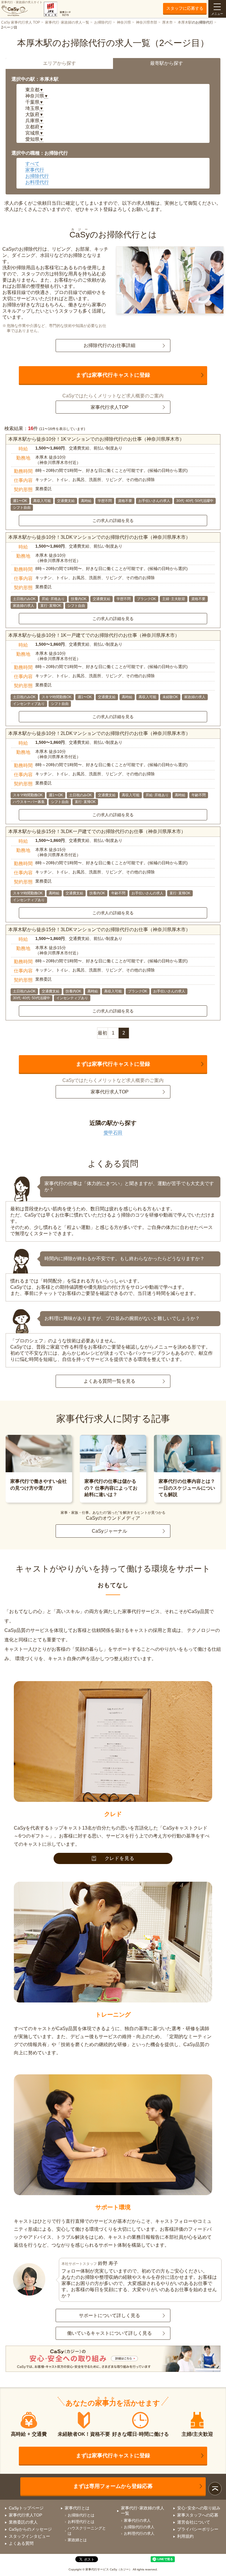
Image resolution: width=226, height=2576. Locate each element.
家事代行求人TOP (110, 407)
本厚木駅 (185, 22)
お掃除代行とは (81, 2515)
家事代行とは (77, 2508)
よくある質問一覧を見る (109, 1381)
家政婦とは (77, 2540)
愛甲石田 (113, 1133)
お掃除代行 (103, 22)
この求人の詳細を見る (113, 521)
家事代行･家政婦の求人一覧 (67, 22)
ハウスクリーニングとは (87, 2531)
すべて (32, 164)
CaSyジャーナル (109, 1531)
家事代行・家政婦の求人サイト (22, 2)
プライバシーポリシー (198, 2529)
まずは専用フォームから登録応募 (113, 2486)
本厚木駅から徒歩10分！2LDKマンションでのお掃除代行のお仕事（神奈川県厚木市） (99, 733)
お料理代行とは (81, 2522)
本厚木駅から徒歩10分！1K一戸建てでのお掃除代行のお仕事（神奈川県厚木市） (94, 635)
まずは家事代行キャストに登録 (113, 375)
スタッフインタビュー (29, 2536)
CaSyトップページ (26, 2508)
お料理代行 (37, 182)
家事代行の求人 (137, 2520)
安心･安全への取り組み (199, 2508)
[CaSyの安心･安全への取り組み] (113, 2359)
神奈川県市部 (147, 22)
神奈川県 (124, 22)
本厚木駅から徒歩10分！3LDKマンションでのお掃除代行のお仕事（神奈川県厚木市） (99, 537)
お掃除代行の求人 (139, 2527)
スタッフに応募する (185, 8)
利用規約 (185, 2536)
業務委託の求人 (23, 2522)
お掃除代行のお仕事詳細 (109, 345)
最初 (102, 1033)
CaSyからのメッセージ (30, 2529)
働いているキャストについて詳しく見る (109, 2333)
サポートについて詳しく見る (109, 2315)
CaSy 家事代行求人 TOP (21, 22)
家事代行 (35, 170)
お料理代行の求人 (139, 2533)
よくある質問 (21, 2543)
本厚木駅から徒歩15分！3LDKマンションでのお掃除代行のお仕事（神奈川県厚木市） (99, 930)
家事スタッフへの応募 (198, 2515)
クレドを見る (120, 1858)
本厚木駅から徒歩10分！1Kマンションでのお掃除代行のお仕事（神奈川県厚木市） (96, 439)
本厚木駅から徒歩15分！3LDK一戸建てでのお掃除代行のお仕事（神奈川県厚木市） (97, 831)
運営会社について (194, 2522)
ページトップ (215, 2489)
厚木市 (167, 22)
